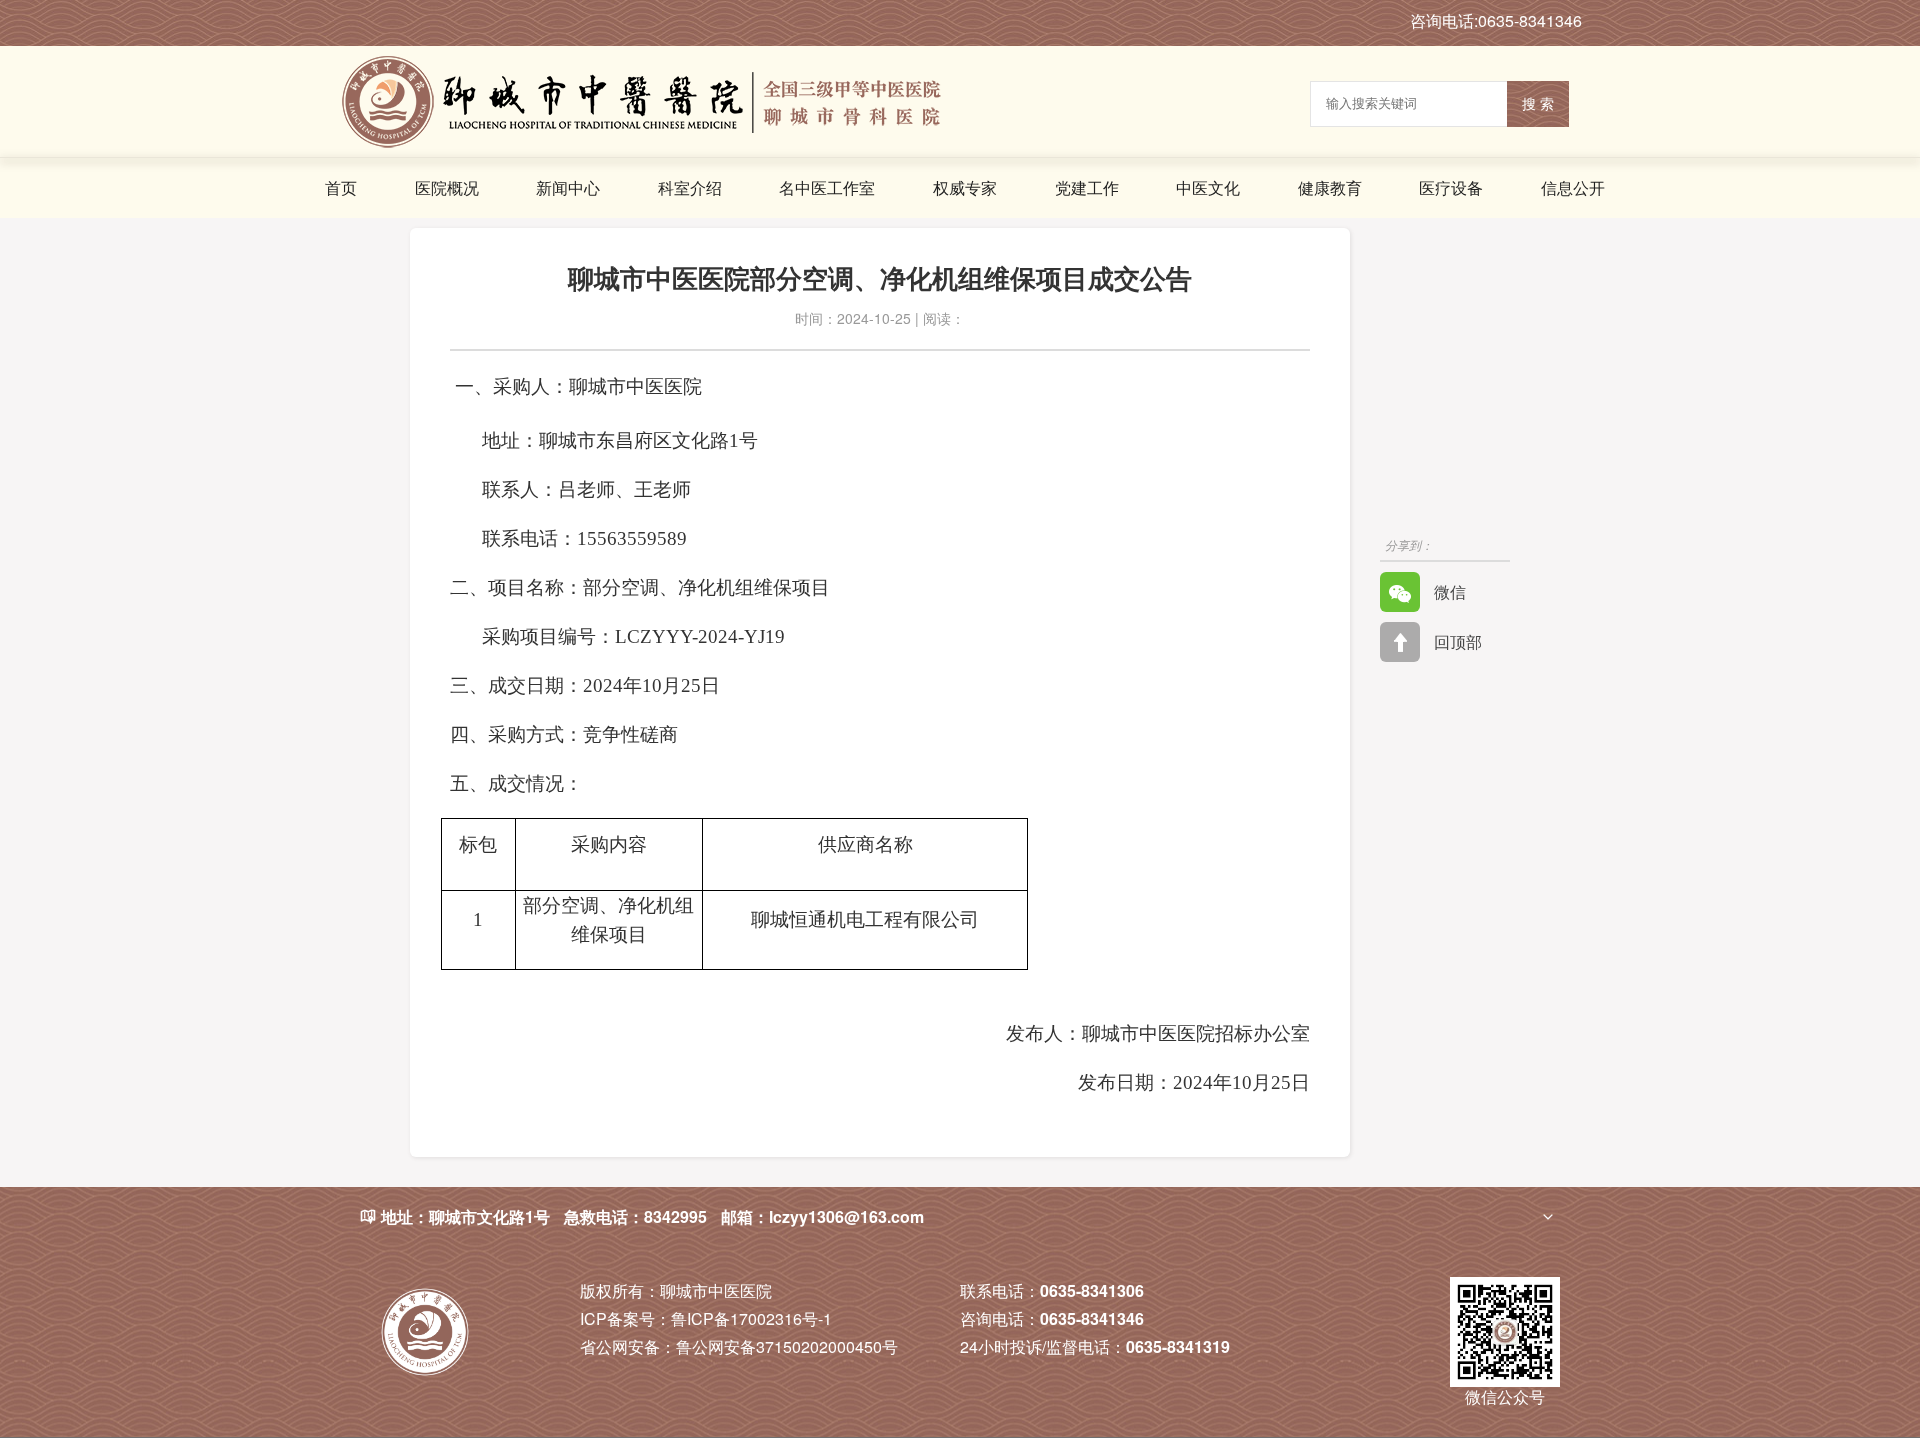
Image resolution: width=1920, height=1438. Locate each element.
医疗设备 (1451, 187)
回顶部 (1456, 641)
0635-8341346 (1092, 1318)
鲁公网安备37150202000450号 (739, 1346)
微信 (1448, 591)
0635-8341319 (1178, 1346)
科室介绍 (690, 187)
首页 (341, 187)
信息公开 (1573, 187)
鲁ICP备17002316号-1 (706, 1318)
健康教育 (1330, 187)
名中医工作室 (827, 187)
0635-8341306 (1092, 1290)
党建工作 (1087, 187)
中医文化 (1208, 187)
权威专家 (965, 187)
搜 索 (1538, 104)
